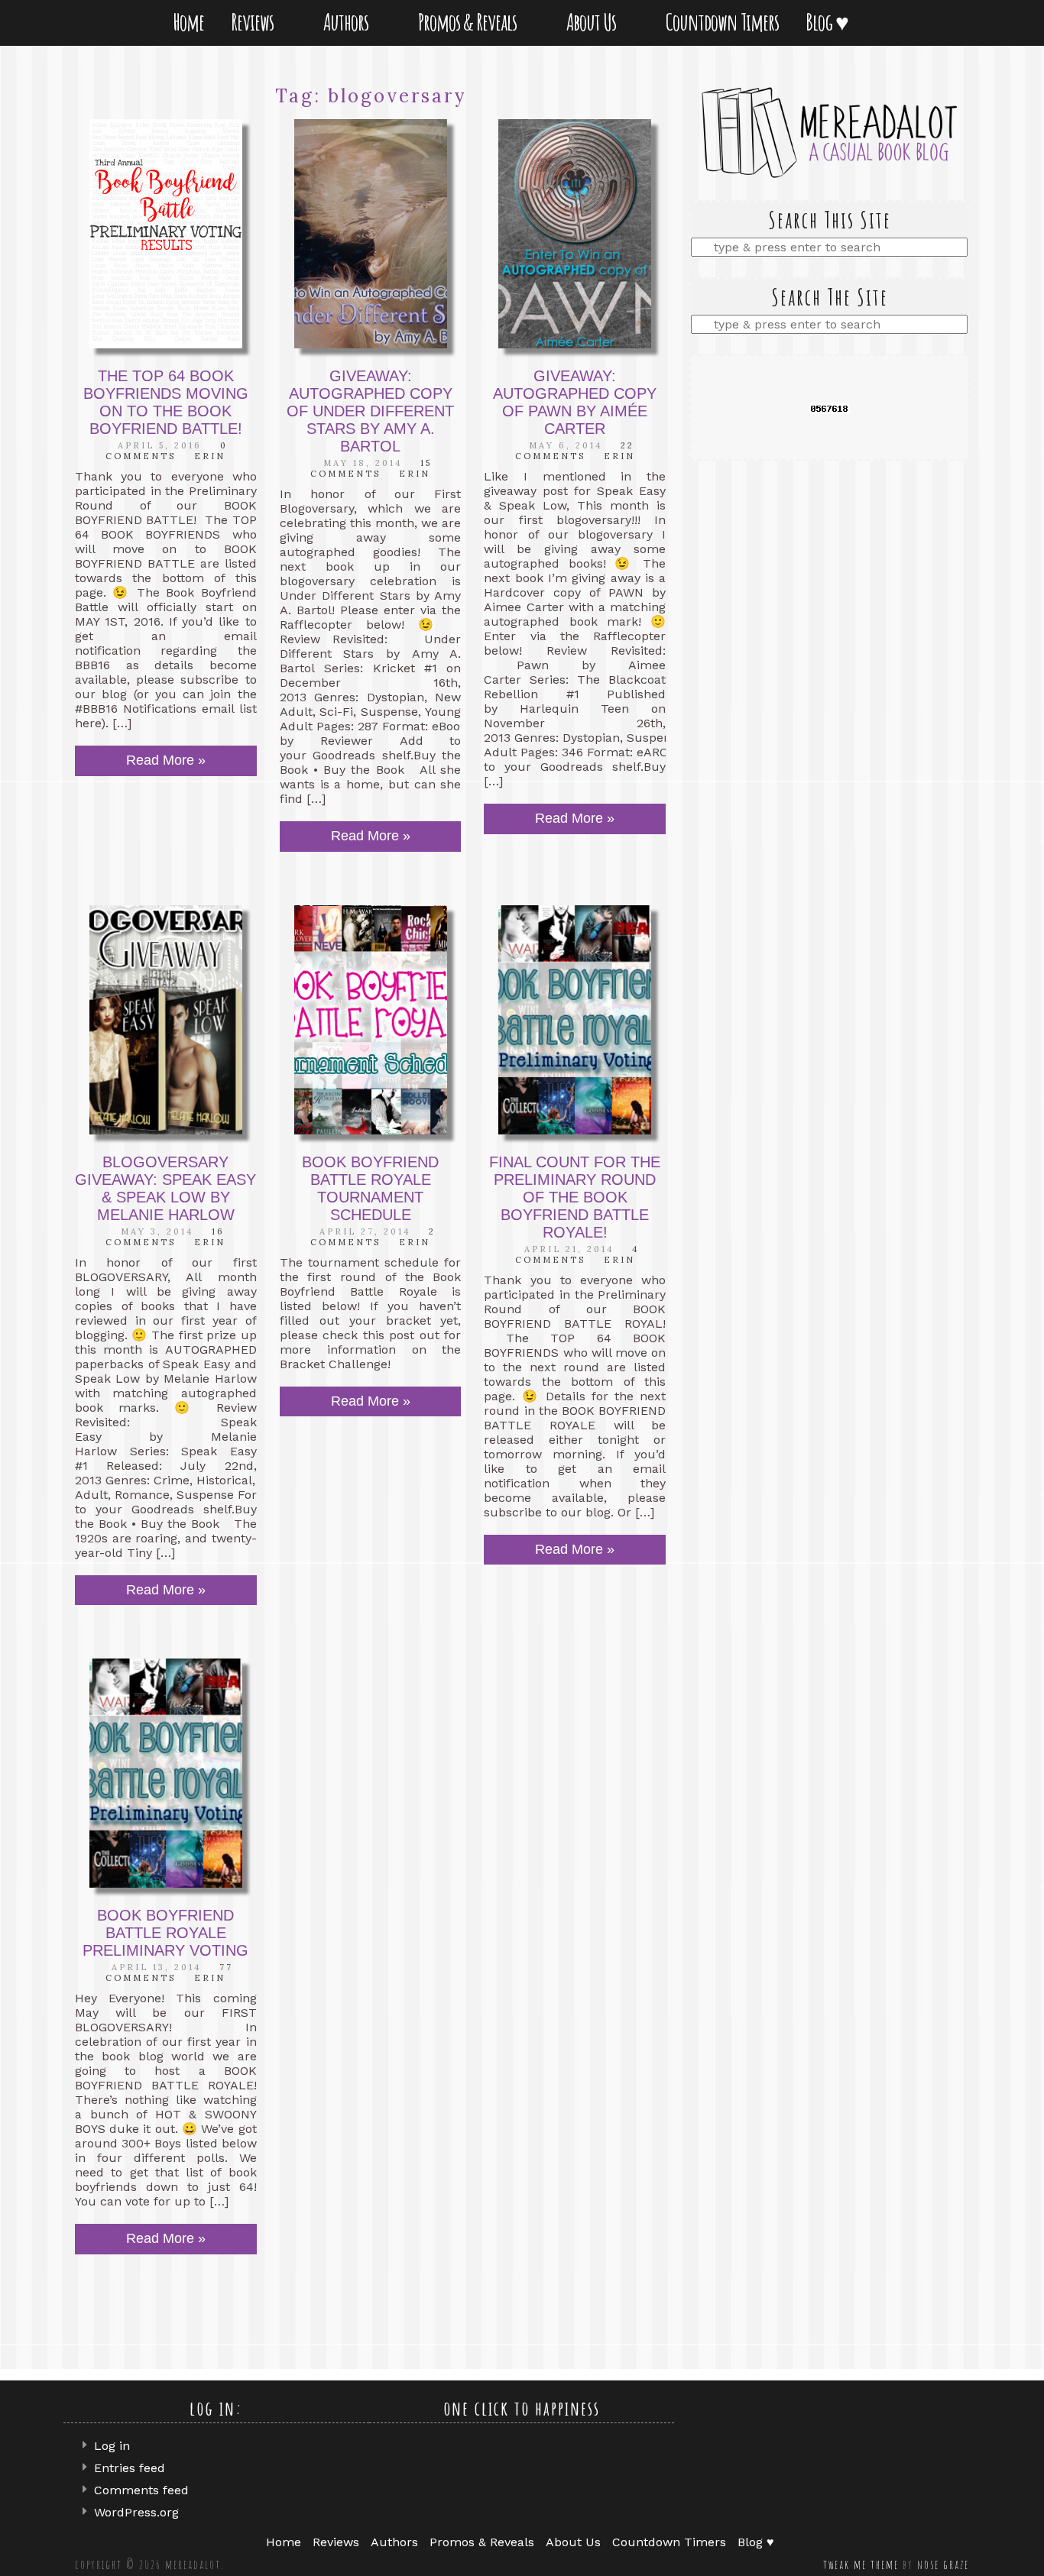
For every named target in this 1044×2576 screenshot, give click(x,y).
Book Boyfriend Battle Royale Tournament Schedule (370, 1188)
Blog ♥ (830, 22)
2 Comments (373, 1237)
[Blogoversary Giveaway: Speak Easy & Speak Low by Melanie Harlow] (166, 1020)
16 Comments (165, 1237)
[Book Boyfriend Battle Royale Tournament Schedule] (371, 1020)
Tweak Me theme (861, 2565)
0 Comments (167, 451)
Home (188, 22)
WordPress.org (136, 2512)
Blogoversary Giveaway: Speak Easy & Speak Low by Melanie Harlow (165, 1188)
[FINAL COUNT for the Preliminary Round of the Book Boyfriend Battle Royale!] (575, 1020)
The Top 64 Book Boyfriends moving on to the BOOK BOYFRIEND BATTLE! (166, 402)
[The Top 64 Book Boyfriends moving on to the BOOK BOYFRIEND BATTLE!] (166, 234)
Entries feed (130, 2468)
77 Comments (169, 1972)
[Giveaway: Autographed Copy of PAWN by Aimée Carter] (575, 234)
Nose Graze (943, 2565)
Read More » (166, 760)
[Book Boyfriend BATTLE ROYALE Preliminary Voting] (166, 1773)
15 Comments (371, 468)
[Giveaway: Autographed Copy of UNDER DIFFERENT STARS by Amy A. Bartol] (371, 234)
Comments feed (141, 2490)
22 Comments (575, 451)
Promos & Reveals (470, 22)
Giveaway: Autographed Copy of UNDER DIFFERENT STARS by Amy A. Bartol (370, 411)
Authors (349, 22)
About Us (594, 22)
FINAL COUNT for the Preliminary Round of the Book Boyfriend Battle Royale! (575, 1197)
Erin (210, 456)
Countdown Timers (722, 22)
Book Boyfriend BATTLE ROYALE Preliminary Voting (165, 1933)
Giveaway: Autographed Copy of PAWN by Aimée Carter (575, 402)
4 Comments (577, 1254)
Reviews (255, 22)
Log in (112, 2446)
